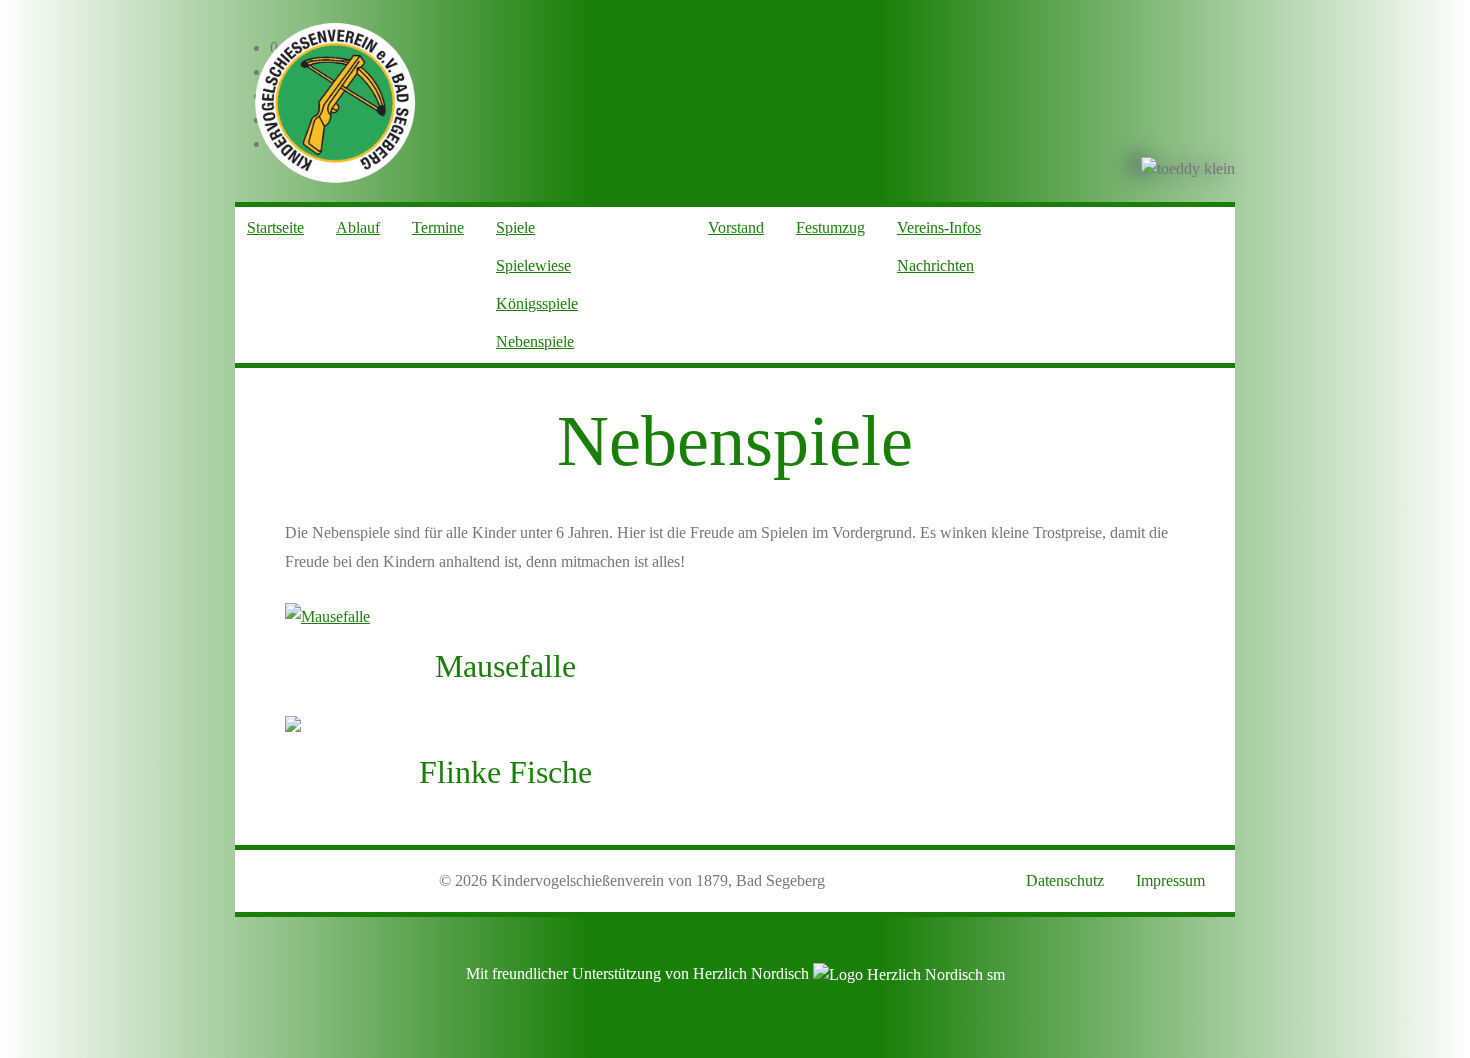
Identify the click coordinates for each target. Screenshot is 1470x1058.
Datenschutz (1065, 880)
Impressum (1170, 880)
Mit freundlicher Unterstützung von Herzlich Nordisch (639, 973)
